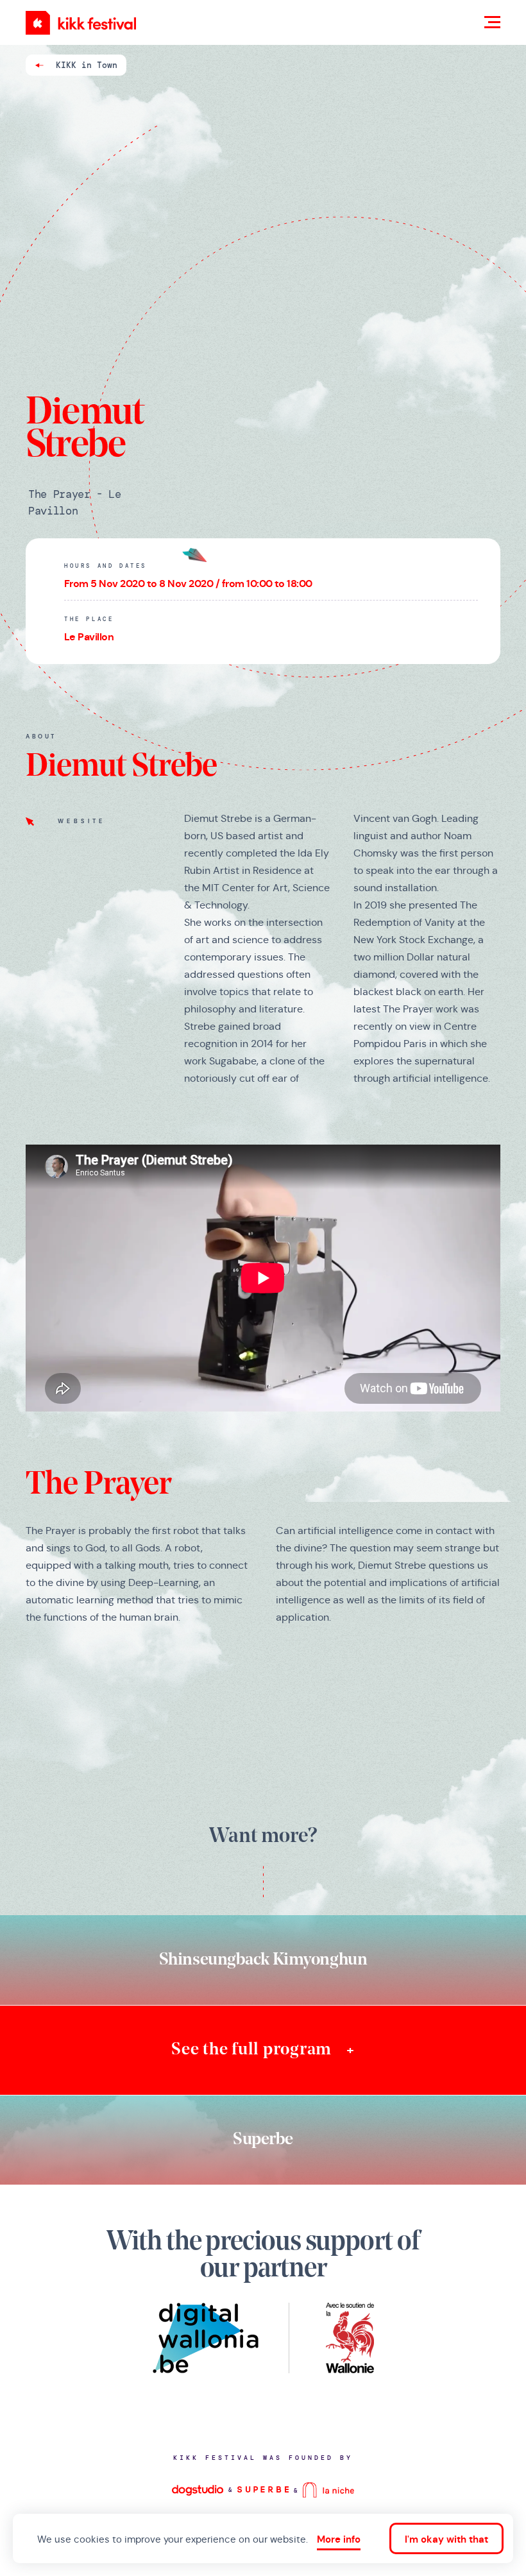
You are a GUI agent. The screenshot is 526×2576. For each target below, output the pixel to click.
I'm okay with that (446, 2539)
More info (339, 2539)
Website (82, 821)
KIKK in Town (87, 65)
